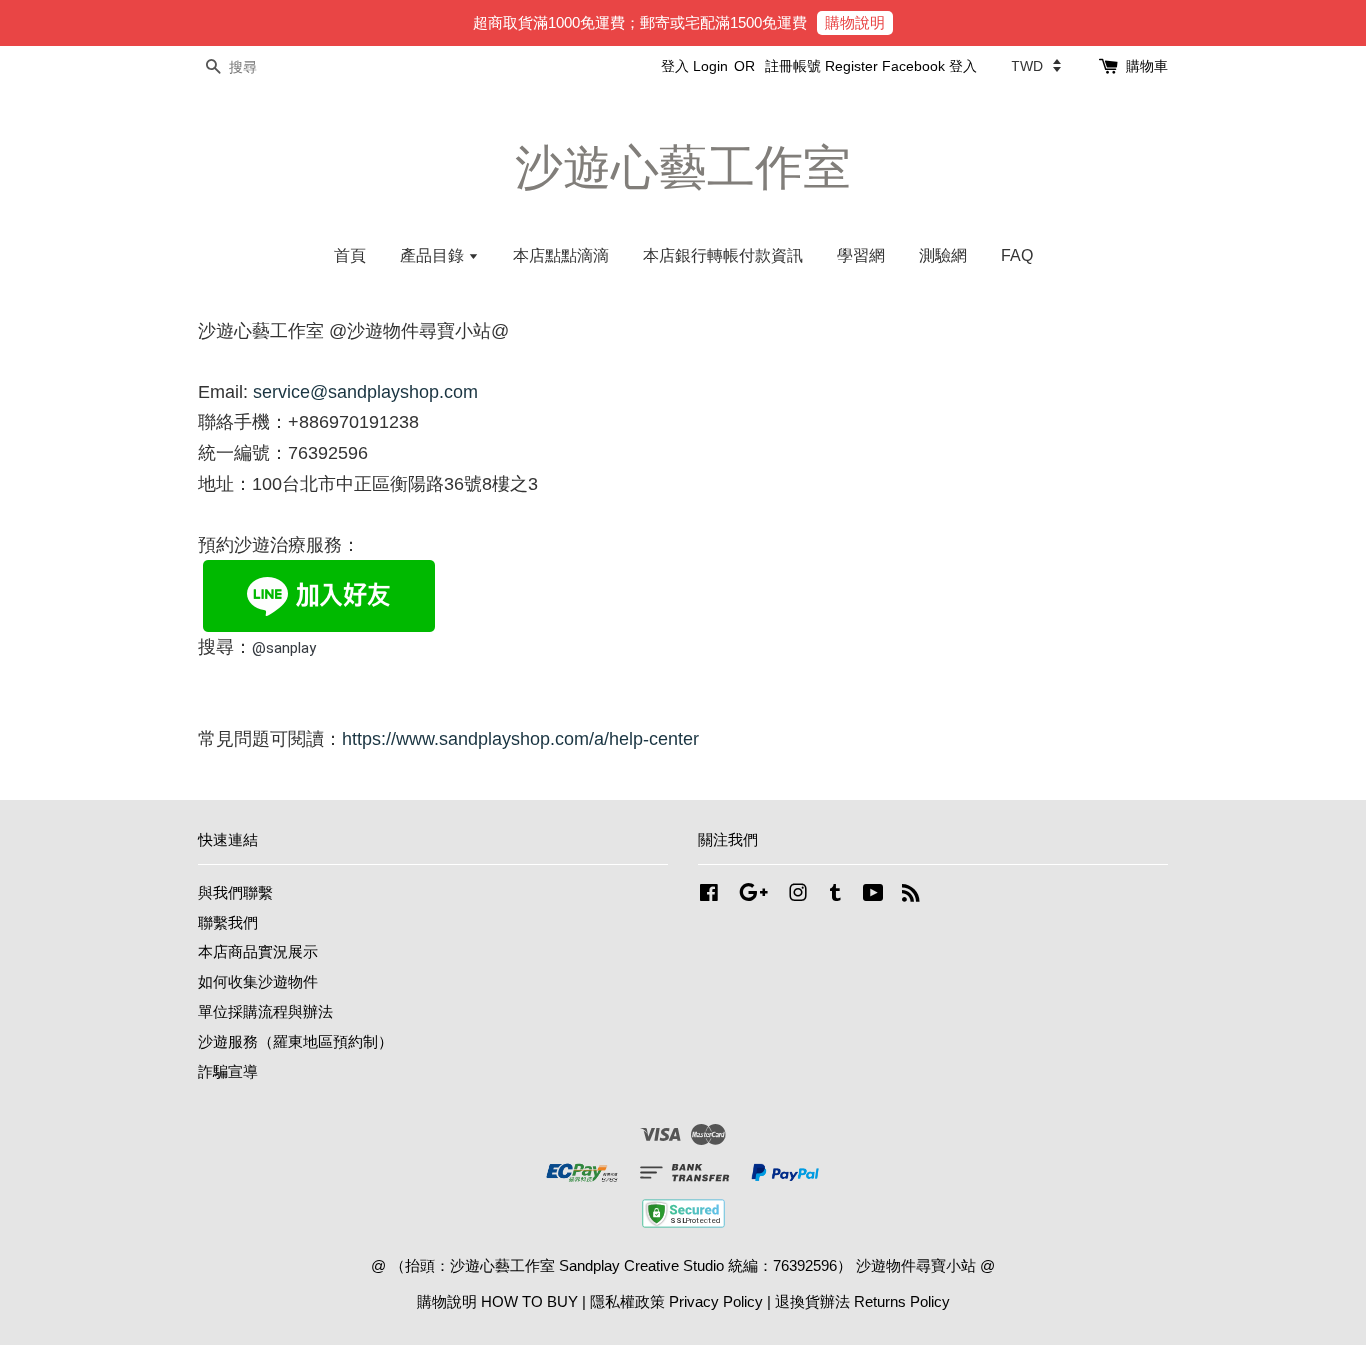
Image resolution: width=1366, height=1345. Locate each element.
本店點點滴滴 (561, 255)
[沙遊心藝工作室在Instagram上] (798, 895)
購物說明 (855, 22)
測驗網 (943, 255)
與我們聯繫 (235, 892)
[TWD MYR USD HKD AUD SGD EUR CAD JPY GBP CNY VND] (1036, 66)
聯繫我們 (228, 922)
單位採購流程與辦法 (265, 1011)
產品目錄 (434, 255)
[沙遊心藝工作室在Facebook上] (709, 895)
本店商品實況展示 (258, 951)
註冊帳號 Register (821, 66)
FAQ (1017, 255)
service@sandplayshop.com (365, 392)
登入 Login (694, 66)
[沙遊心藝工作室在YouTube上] (873, 895)
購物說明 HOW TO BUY (497, 1301)
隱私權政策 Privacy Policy (676, 1301)
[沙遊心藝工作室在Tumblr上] (835, 895)
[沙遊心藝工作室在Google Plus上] (753, 895)
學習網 (861, 255)
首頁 (350, 255)
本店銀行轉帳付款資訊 (723, 255)
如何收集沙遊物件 (258, 981)
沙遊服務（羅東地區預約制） (295, 1041)
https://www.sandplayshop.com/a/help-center (520, 739)
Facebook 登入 (929, 66)
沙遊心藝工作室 (683, 167)
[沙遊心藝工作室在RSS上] (911, 895)
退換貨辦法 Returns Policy (862, 1301)
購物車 (1147, 66)
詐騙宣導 (228, 1071)
